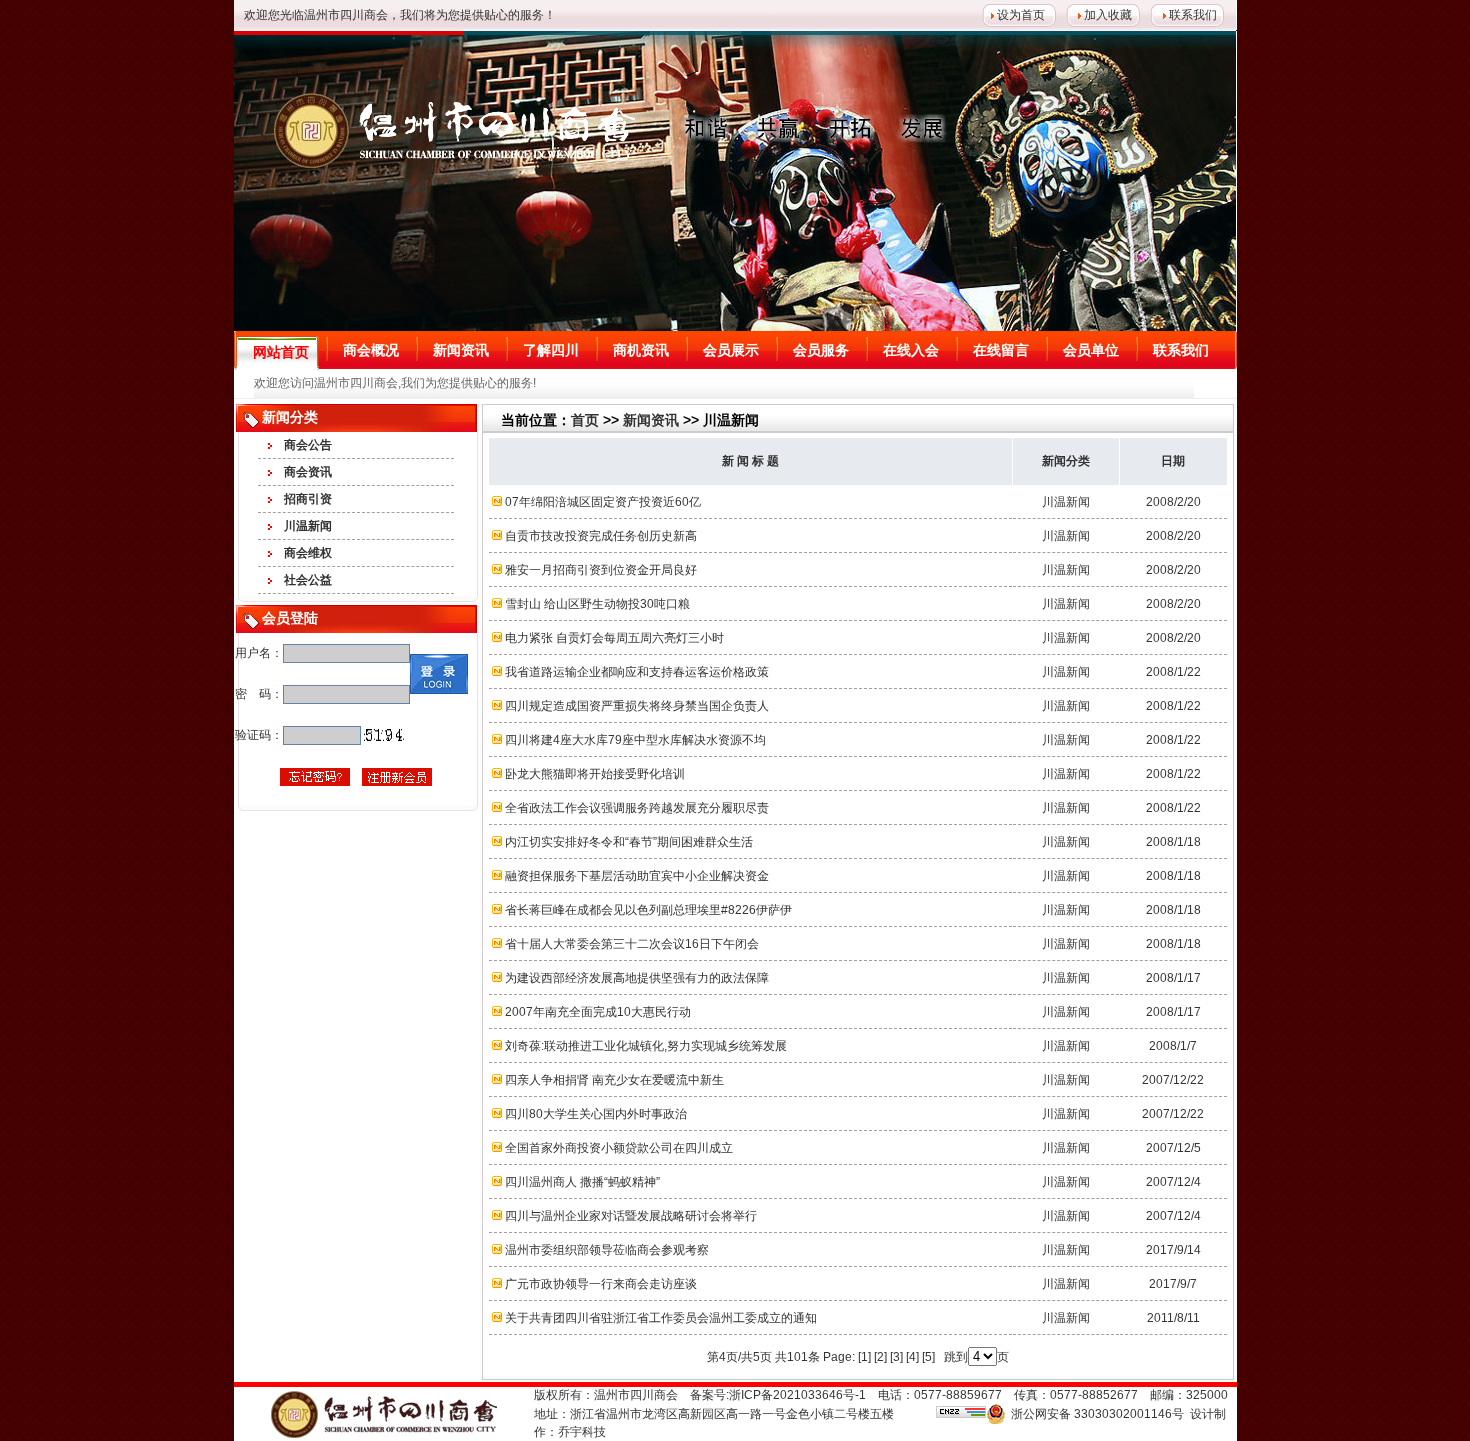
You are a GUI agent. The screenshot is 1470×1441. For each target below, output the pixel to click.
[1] (864, 1357)
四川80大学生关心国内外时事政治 (596, 1114)
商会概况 (371, 350)
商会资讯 (308, 472)
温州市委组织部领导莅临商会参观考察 (607, 1250)
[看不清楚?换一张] (384, 735)
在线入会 (911, 350)
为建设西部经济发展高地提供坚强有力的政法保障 (637, 978)
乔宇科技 (582, 1432)
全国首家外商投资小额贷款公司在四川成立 (619, 1148)
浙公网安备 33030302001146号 (1097, 1414)
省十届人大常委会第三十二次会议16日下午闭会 (632, 944)
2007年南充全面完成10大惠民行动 (598, 1012)
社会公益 (308, 580)
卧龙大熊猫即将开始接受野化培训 (595, 774)
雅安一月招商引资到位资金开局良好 (601, 570)
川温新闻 (308, 526)
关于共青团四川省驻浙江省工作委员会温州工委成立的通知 (661, 1318)
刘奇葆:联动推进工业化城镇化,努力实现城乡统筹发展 (646, 1046)
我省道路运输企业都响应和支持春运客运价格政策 (637, 672)
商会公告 (308, 445)
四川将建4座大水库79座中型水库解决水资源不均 (635, 740)
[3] (896, 1357)
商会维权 (308, 553)
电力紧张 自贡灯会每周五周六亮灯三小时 (614, 638)
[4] (912, 1357)
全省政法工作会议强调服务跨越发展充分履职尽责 (637, 808)
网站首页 (281, 352)
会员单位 (1091, 350)
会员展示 (731, 350)
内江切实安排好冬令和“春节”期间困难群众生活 (629, 842)
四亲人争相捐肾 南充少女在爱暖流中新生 (614, 1080)
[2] (880, 1357)
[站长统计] (961, 1414)
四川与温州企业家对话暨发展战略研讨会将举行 (631, 1216)
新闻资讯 (461, 350)
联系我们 (1193, 15)
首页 (585, 420)
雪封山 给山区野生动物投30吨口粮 (597, 604)
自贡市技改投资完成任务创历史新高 (601, 536)
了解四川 (551, 350)
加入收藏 (1108, 15)
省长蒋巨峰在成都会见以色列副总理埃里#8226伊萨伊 (648, 910)
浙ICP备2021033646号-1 (797, 1395)
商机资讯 (641, 350)
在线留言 (1001, 350)
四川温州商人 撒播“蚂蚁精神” (582, 1182)
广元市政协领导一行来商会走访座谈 (601, 1284)
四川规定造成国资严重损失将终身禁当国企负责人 (637, 706)
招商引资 (308, 499)
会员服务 (821, 350)
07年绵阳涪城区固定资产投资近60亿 (603, 502)
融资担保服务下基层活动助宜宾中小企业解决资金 (637, 876)
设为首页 (1021, 15)
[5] (928, 1357)
